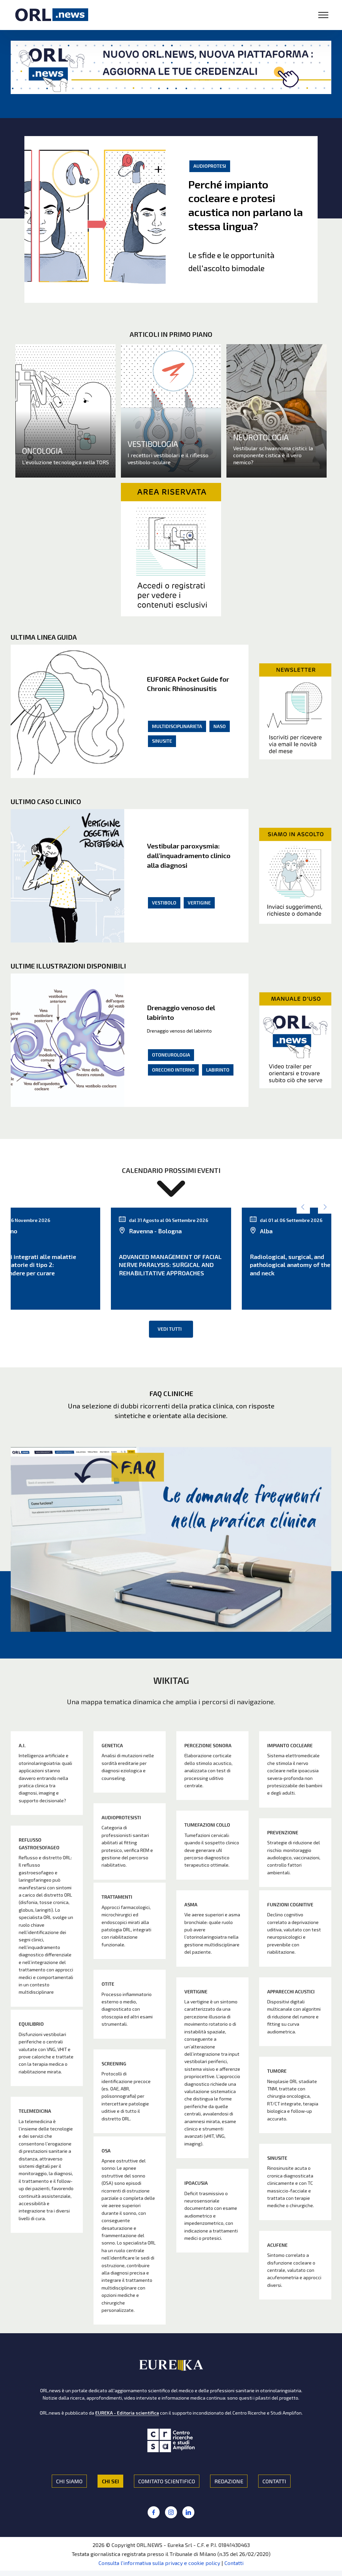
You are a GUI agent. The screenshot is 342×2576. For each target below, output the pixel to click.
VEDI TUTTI (170, 1329)
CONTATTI (274, 2481)
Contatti (234, 2563)
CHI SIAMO (69, 2481)
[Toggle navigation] (323, 15)
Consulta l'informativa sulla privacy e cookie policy (159, 2563)
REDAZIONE (229, 2481)
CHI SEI (110, 2481)
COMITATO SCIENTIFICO (167, 2481)
